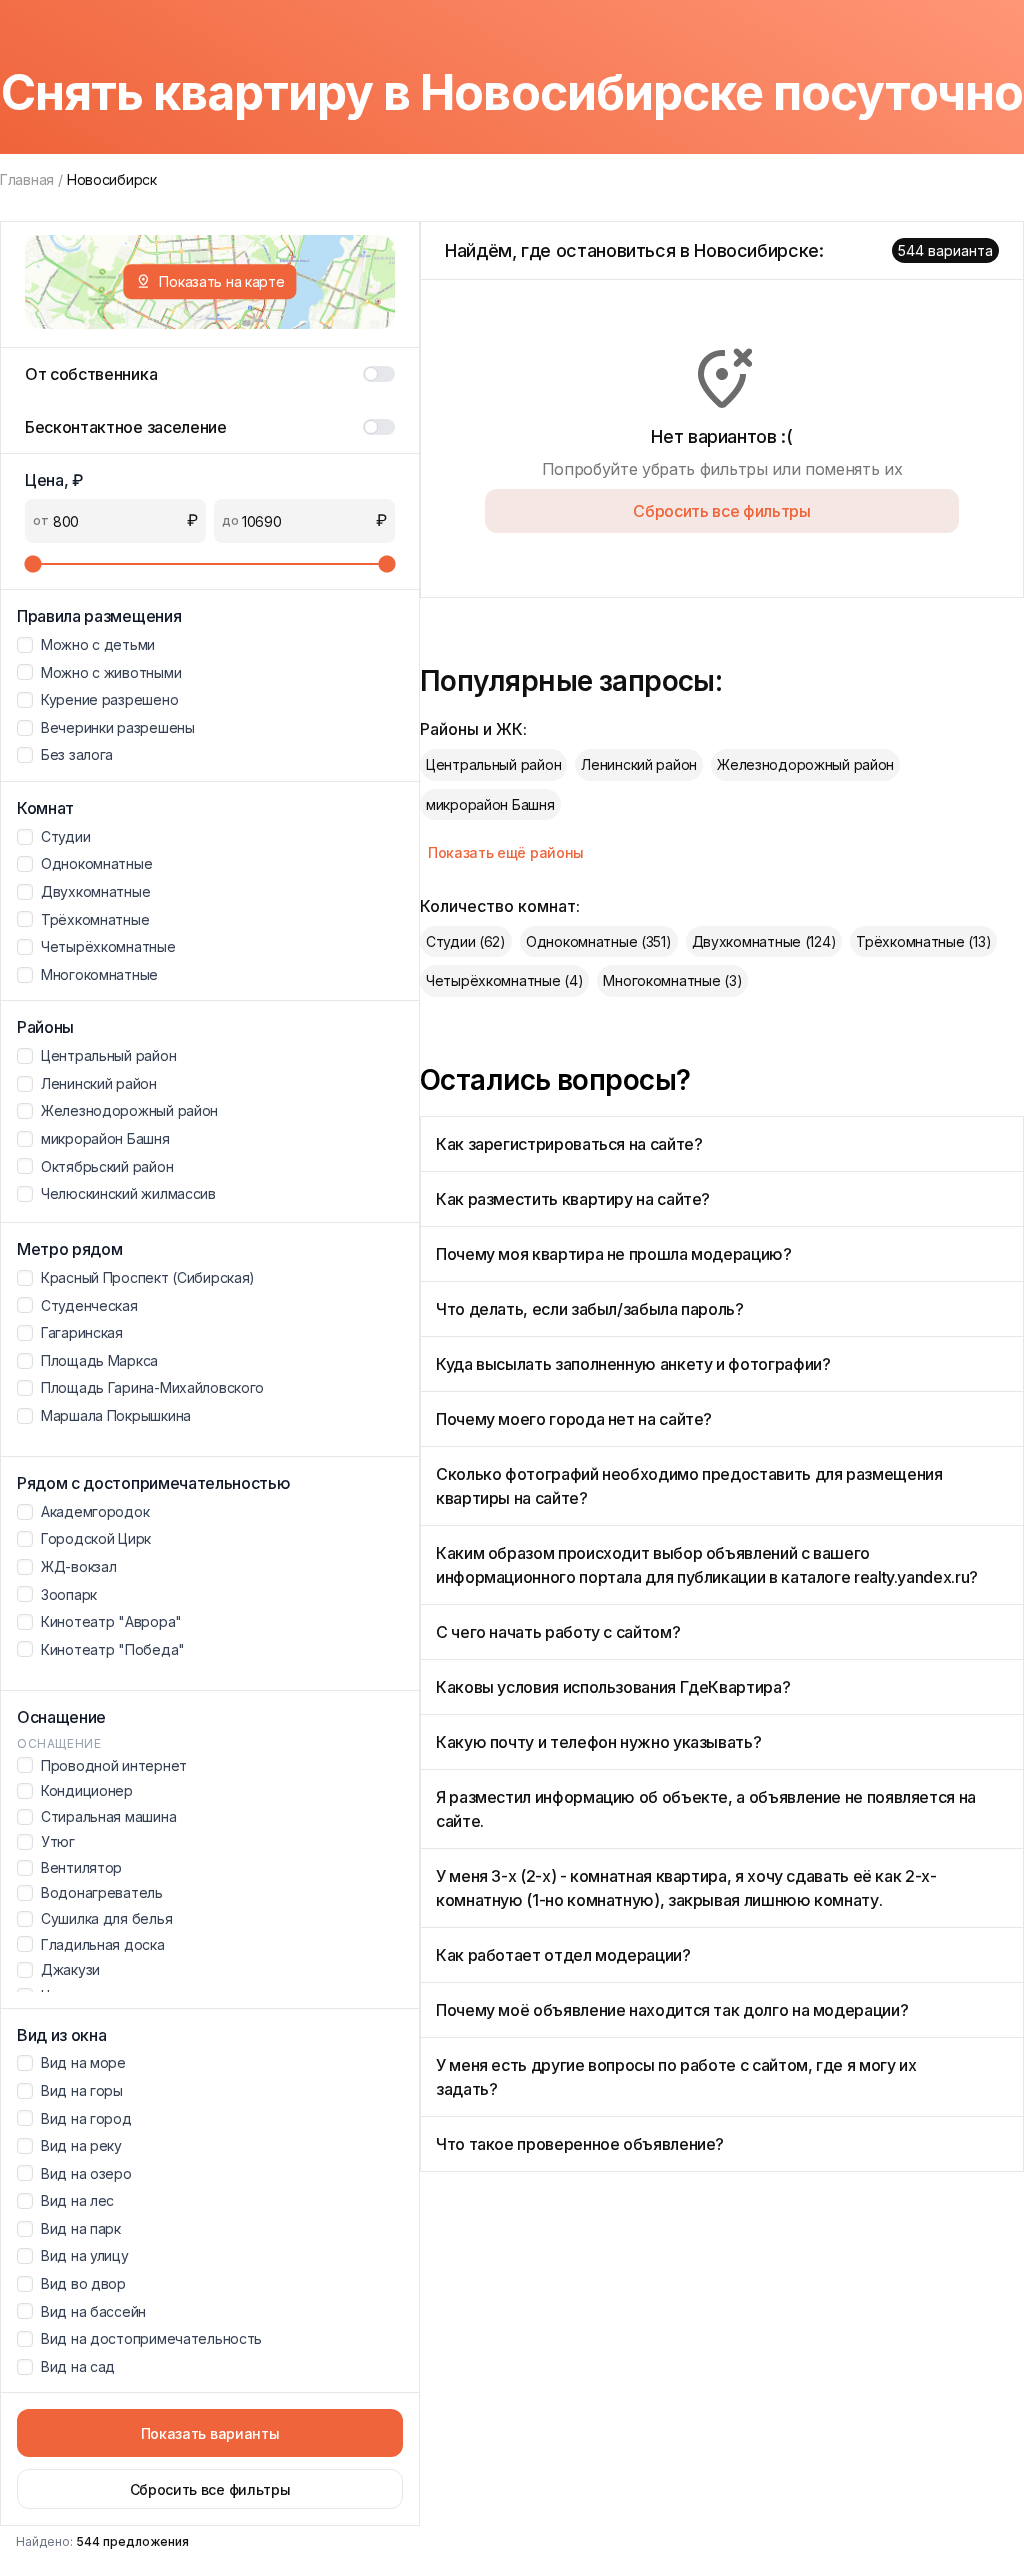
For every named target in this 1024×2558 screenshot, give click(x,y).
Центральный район (493, 764)
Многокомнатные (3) (672, 980)
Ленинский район (639, 764)
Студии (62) (466, 941)
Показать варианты (210, 2433)
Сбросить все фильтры (210, 2489)
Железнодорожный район (805, 764)
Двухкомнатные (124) (764, 941)
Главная (27, 179)
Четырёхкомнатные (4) (504, 980)
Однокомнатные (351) (599, 941)
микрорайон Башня (490, 804)
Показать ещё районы (506, 852)
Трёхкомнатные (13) (923, 941)
